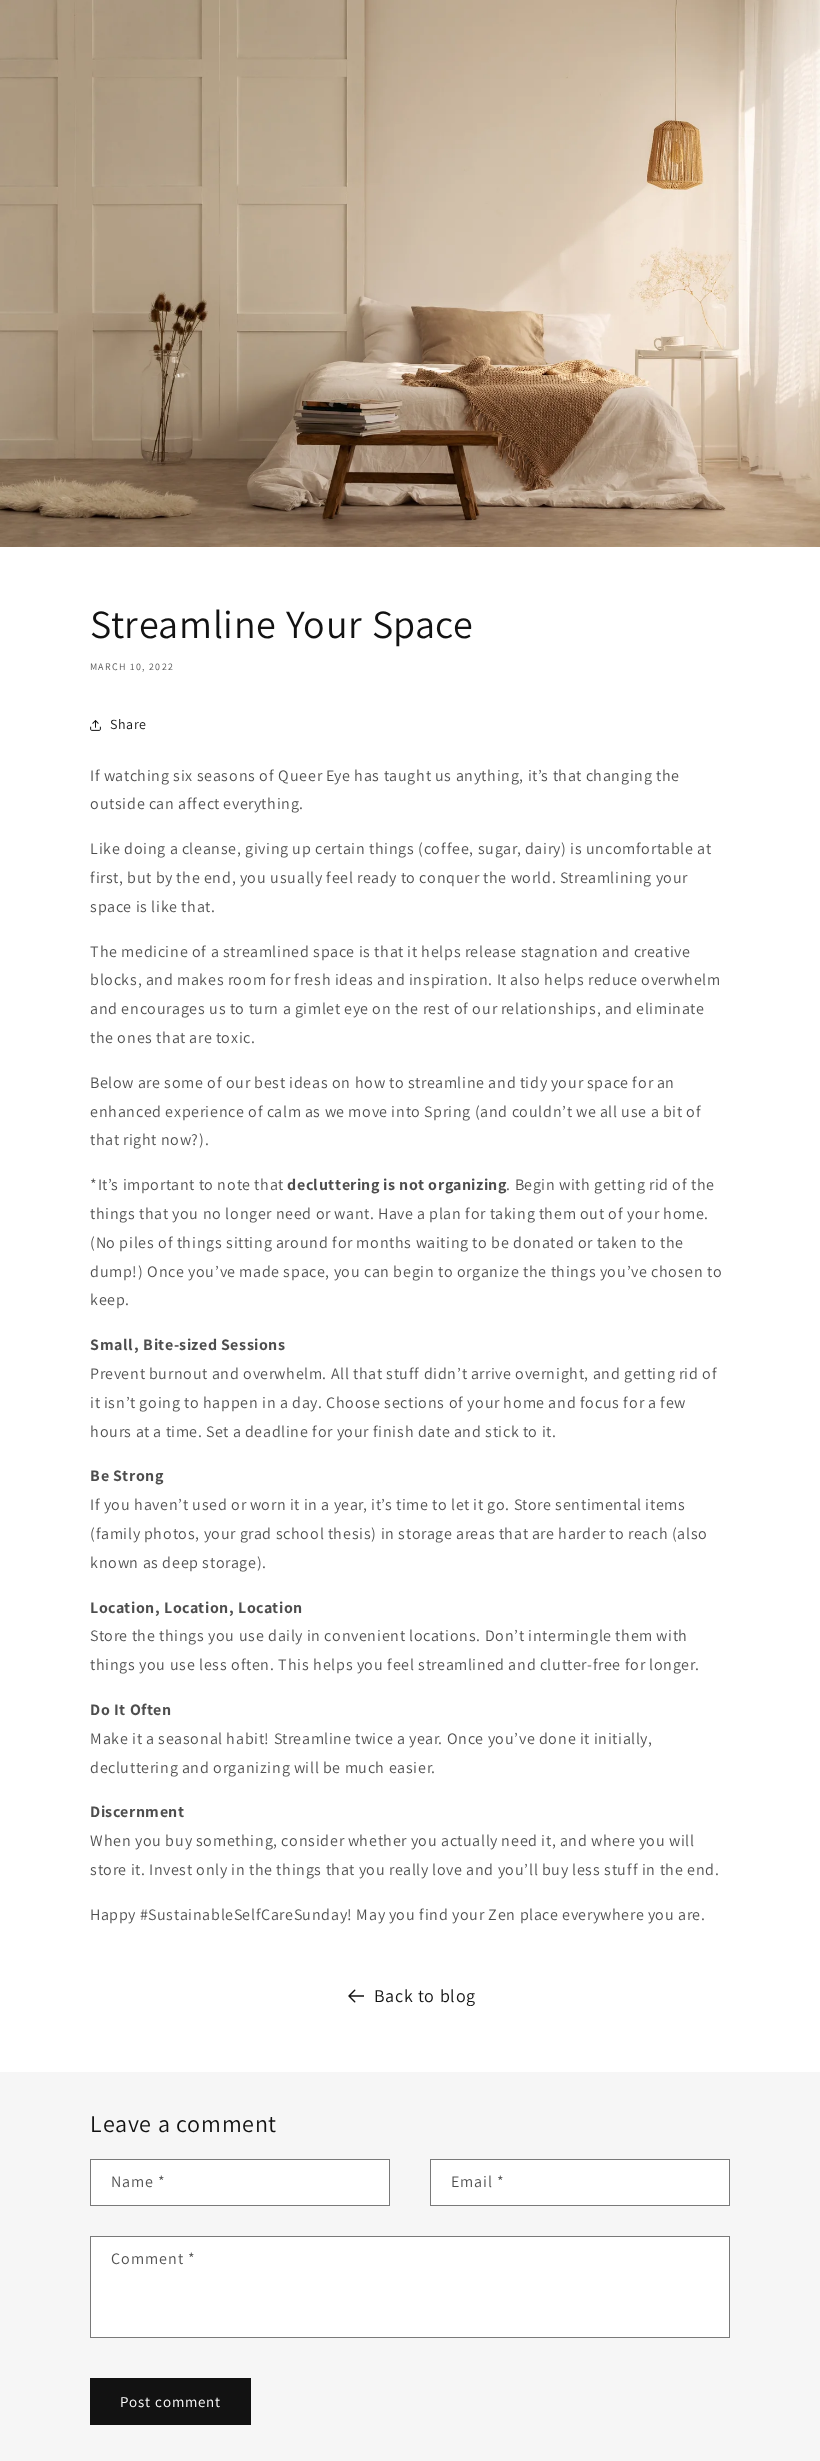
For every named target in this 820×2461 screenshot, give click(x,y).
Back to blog (425, 1995)
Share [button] (128, 724)
